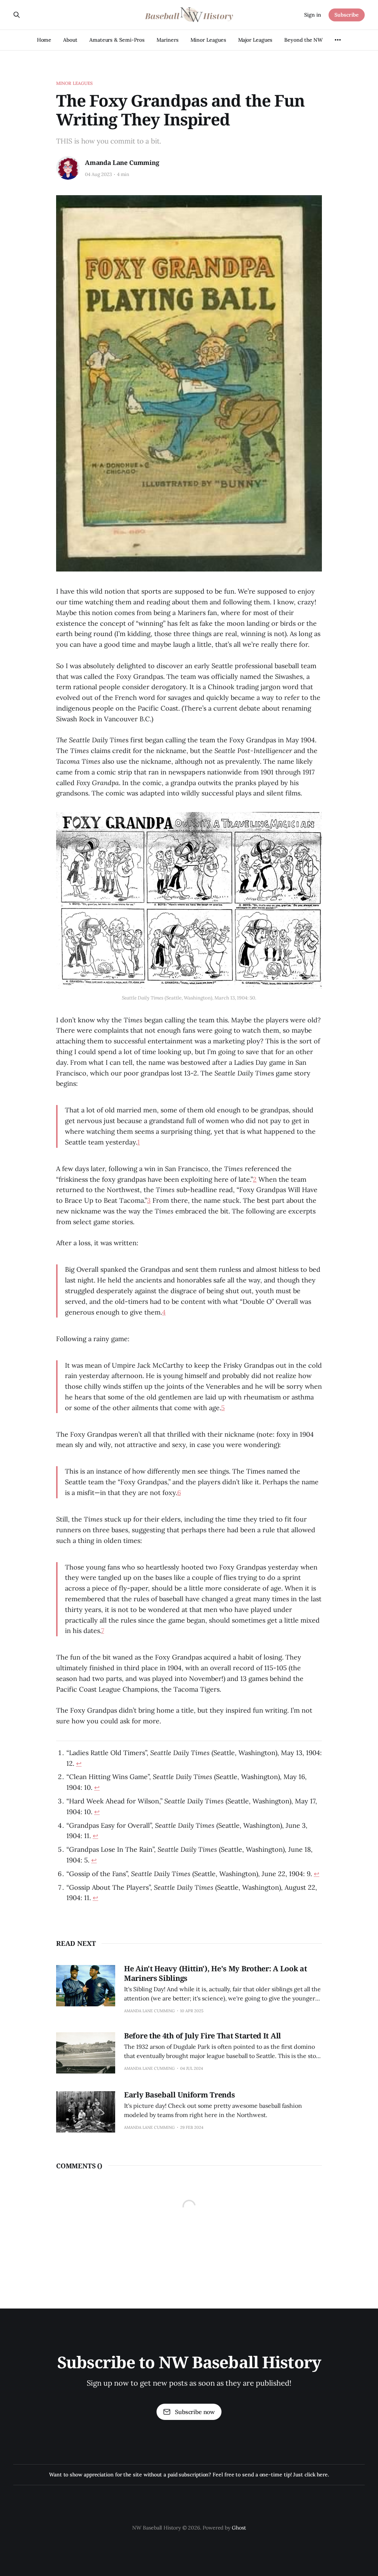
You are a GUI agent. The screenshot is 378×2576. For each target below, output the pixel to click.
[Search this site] (17, 15)
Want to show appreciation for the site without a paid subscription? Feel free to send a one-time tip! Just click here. (189, 2475)
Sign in (313, 15)
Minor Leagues (208, 40)
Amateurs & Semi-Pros (117, 40)
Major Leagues (255, 40)
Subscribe (347, 15)
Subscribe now (195, 2412)
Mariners (167, 40)
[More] (338, 40)
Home (44, 40)
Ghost (239, 2528)
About (70, 40)
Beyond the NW (303, 40)
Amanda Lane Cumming (122, 163)
